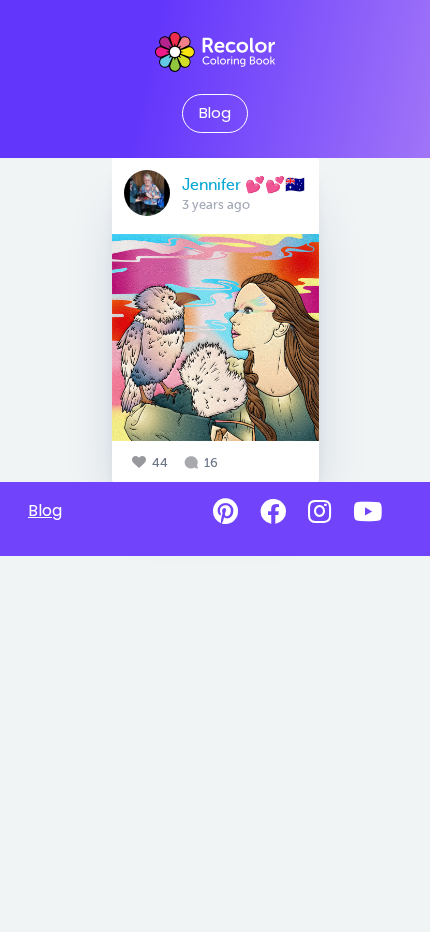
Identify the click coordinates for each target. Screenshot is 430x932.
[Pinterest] (225, 512)
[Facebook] (273, 512)
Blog (215, 113)
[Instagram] (319, 512)
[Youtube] (367, 512)
